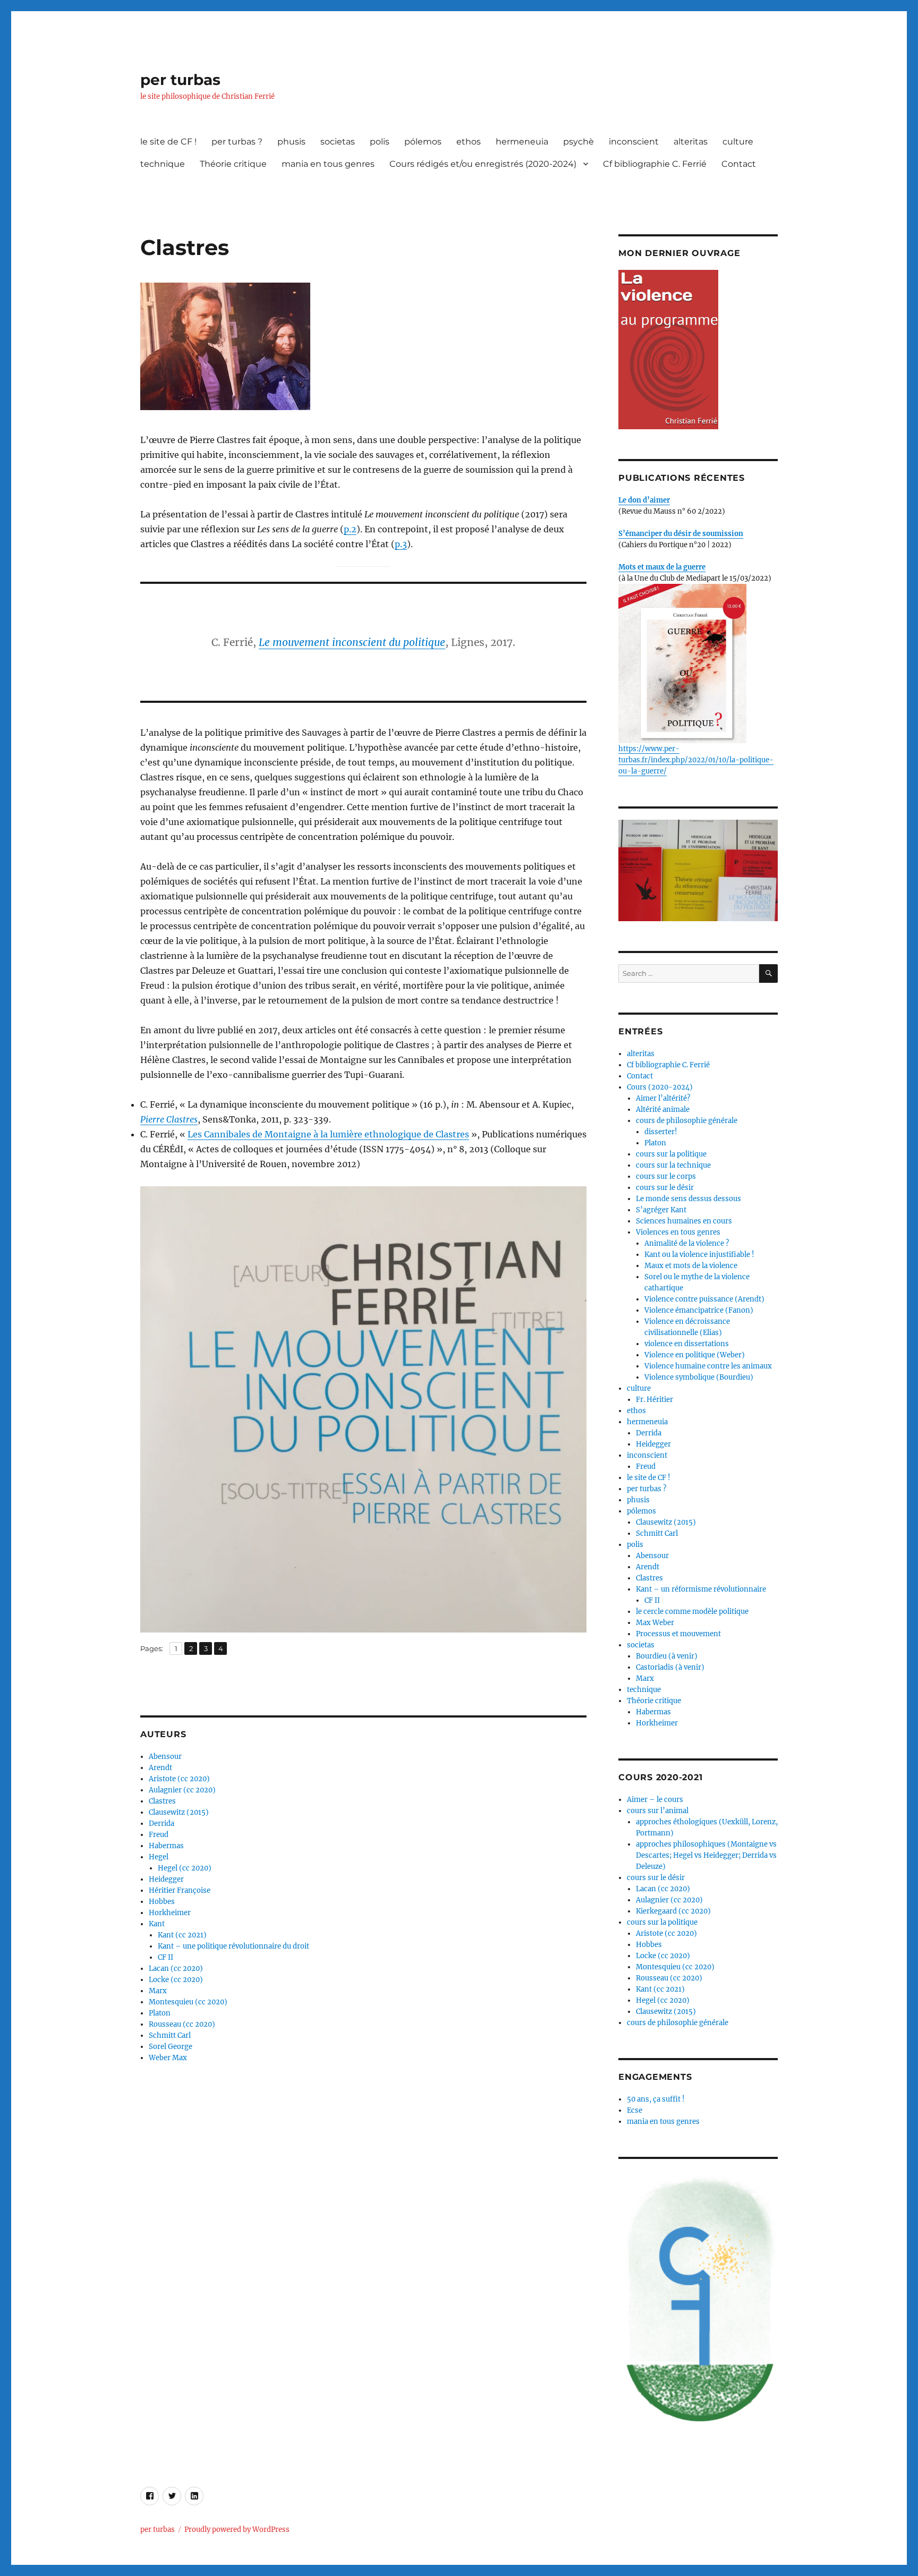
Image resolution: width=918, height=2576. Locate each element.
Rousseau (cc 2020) (182, 2024)
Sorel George (171, 2047)
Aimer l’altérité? (663, 1098)
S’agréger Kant (661, 1210)
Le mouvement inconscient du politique (352, 642)
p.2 (350, 529)
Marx (158, 1991)
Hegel (159, 1857)
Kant (157, 1924)
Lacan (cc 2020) (176, 1969)
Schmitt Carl (170, 2035)
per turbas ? (237, 142)
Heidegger (166, 1879)
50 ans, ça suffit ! (656, 2099)
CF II (165, 1957)
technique (163, 164)
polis (380, 142)
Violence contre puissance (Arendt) (704, 1299)
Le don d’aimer (644, 500)
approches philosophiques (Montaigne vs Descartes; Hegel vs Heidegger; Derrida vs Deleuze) (706, 1855)
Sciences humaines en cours (684, 1221)
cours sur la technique (673, 1165)
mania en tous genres (328, 164)
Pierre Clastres (169, 1119)
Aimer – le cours (655, 1800)
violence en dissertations (687, 1344)
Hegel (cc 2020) (185, 1868)
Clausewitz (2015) (179, 1812)
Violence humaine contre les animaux (708, 1366)
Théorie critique (233, 164)
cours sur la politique (671, 1154)
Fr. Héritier (654, 1400)
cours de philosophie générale (687, 1121)
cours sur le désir (665, 1188)
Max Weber (655, 1623)
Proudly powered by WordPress (237, 2530)
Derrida (161, 1823)
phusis (291, 142)
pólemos (423, 142)
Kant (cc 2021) (182, 1935)
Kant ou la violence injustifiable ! (699, 1255)
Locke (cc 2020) (176, 1980)
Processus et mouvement (678, 1634)
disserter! (661, 1132)
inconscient (634, 142)
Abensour (165, 1757)
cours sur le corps (666, 1176)
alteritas (691, 142)
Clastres (162, 1801)
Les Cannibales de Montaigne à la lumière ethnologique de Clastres (328, 1134)
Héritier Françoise (180, 1890)
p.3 (401, 544)
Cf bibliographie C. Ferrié (655, 164)
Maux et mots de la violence (691, 1266)
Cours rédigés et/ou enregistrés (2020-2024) (483, 164)
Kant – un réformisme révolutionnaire (701, 1589)
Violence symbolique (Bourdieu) (699, 1377)
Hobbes (162, 1902)
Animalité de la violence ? (687, 1243)
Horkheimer (170, 1913)
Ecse (635, 2110)
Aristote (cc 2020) (179, 1779)
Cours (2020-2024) (660, 1087)
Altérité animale (663, 1110)
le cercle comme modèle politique (692, 1612)
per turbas (180, 80)
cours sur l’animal (658, 1811)
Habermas (166, 1846)
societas (338, 142)
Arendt (160, 1768)
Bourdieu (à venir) (667, 1656)
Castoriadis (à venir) (670, 1667)
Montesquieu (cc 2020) (188, 2002)
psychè (579, 142)
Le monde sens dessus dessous (688, 1199)
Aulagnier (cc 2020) (182, 1790)
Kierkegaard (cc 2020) (673, 1911)
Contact (739, 164)
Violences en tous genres (678, 1232)
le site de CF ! (168, 142)
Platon (160, 2013)
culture (738, 142)
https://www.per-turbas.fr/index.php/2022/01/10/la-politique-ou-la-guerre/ (696, 760)
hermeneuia (522, 142)
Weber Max (168, 2058)
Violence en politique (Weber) (695, 1355)
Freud (159, 1835)
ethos (469, 142)
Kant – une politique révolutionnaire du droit (233, 1946)
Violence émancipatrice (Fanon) (699, 1310)
